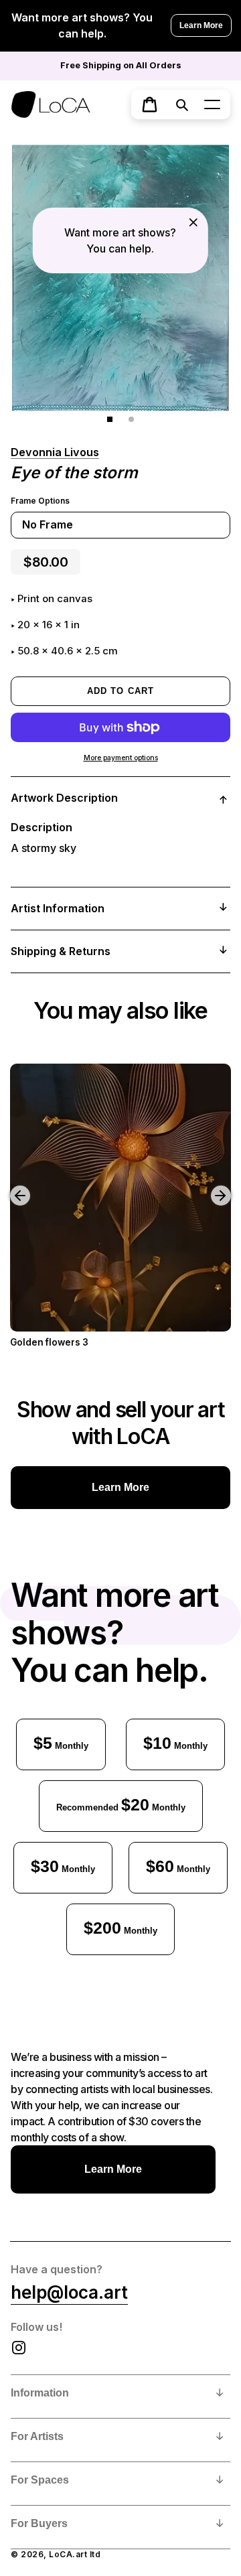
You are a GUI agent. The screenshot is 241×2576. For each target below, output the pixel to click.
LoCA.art (68, 2554)
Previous (10, 1186)
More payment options (121, 758)
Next (223, 1186)
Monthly (61, 1743)
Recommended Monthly (121, 1804)
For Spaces (40, 2480)
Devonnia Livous (55, 452)
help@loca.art (69, 2292)
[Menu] (212, 104)
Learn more (120, 1487)
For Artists (37, 2436)
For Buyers (39, 2523)
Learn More (201, 25)
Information (40, 2393)
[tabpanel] (120, 278)
